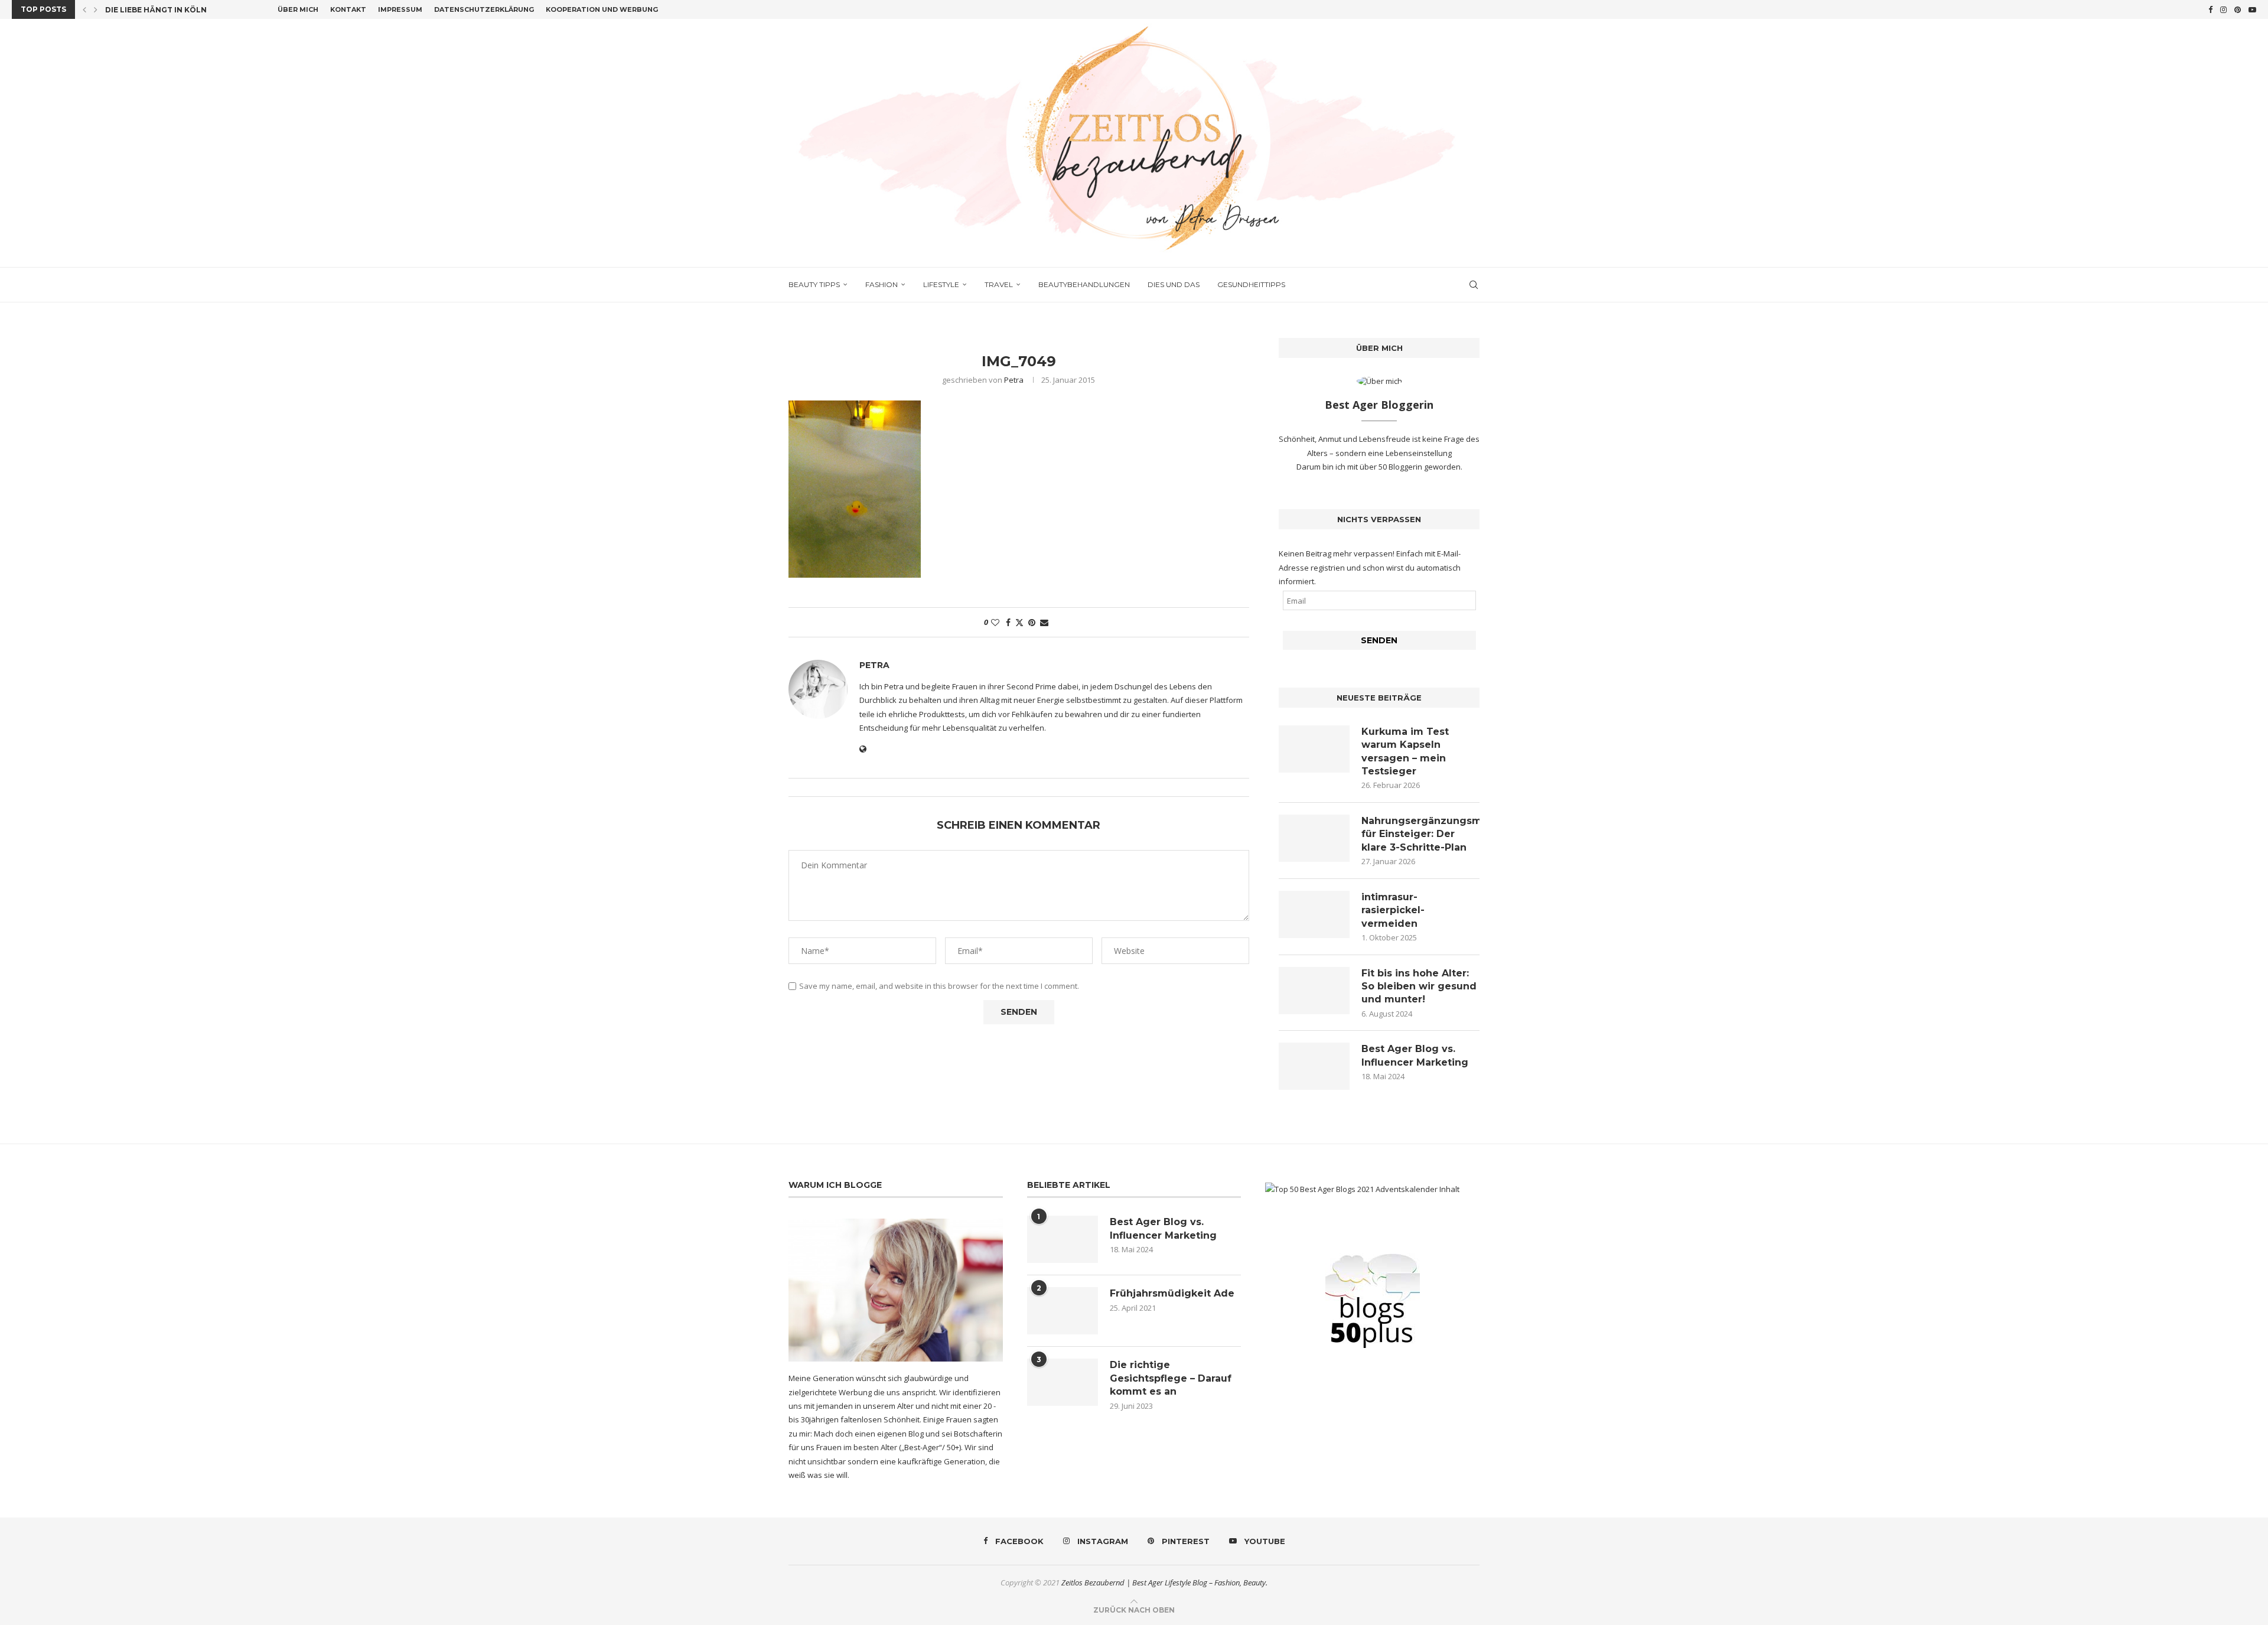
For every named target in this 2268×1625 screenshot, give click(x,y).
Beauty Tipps (814, 284)
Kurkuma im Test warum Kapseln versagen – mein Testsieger (1405, 751)
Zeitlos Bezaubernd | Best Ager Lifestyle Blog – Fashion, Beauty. (1164, 1582)
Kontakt (348, 9)
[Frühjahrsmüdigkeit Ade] (1063, 1311)
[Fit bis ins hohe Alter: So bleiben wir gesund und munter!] (1314, 991)
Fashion (882, 284)
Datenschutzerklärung (484, 9)
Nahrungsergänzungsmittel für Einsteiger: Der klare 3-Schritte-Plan (1420, 834)
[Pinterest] (2238, 9)
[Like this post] (995, 622)
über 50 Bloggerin (1392, 467)
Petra (1014, 380)
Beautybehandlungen (1084, 284)
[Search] (1474, 285)
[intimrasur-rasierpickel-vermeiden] (1314, 914)
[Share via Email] (1044, 622)
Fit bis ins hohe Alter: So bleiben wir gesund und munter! (1419, 986)
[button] (84, 9)
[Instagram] (2223, 9)
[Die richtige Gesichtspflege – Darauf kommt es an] (1063, 1382)
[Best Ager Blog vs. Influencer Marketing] (1314, 1066)
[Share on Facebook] (1008, 622)
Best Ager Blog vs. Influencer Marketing (1415, 1055)
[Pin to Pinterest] (1032, 622)
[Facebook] (2210, 9)
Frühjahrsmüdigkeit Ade (1172, 1293)
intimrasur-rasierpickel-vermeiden (1393, 910)
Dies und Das (1174, 284)
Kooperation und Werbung (602, 9)
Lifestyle (941, 284)
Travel (999, 284)
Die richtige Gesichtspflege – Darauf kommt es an (1171, 1378)
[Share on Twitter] (1019, 622)
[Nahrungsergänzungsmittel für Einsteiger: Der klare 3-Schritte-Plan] (1314, 838)
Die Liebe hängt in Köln (156, 10)
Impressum (400, 9)
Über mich (298, 9)
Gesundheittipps (1251, 284)
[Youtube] (2252, 9)
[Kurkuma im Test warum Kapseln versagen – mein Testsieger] (1314, 749)
